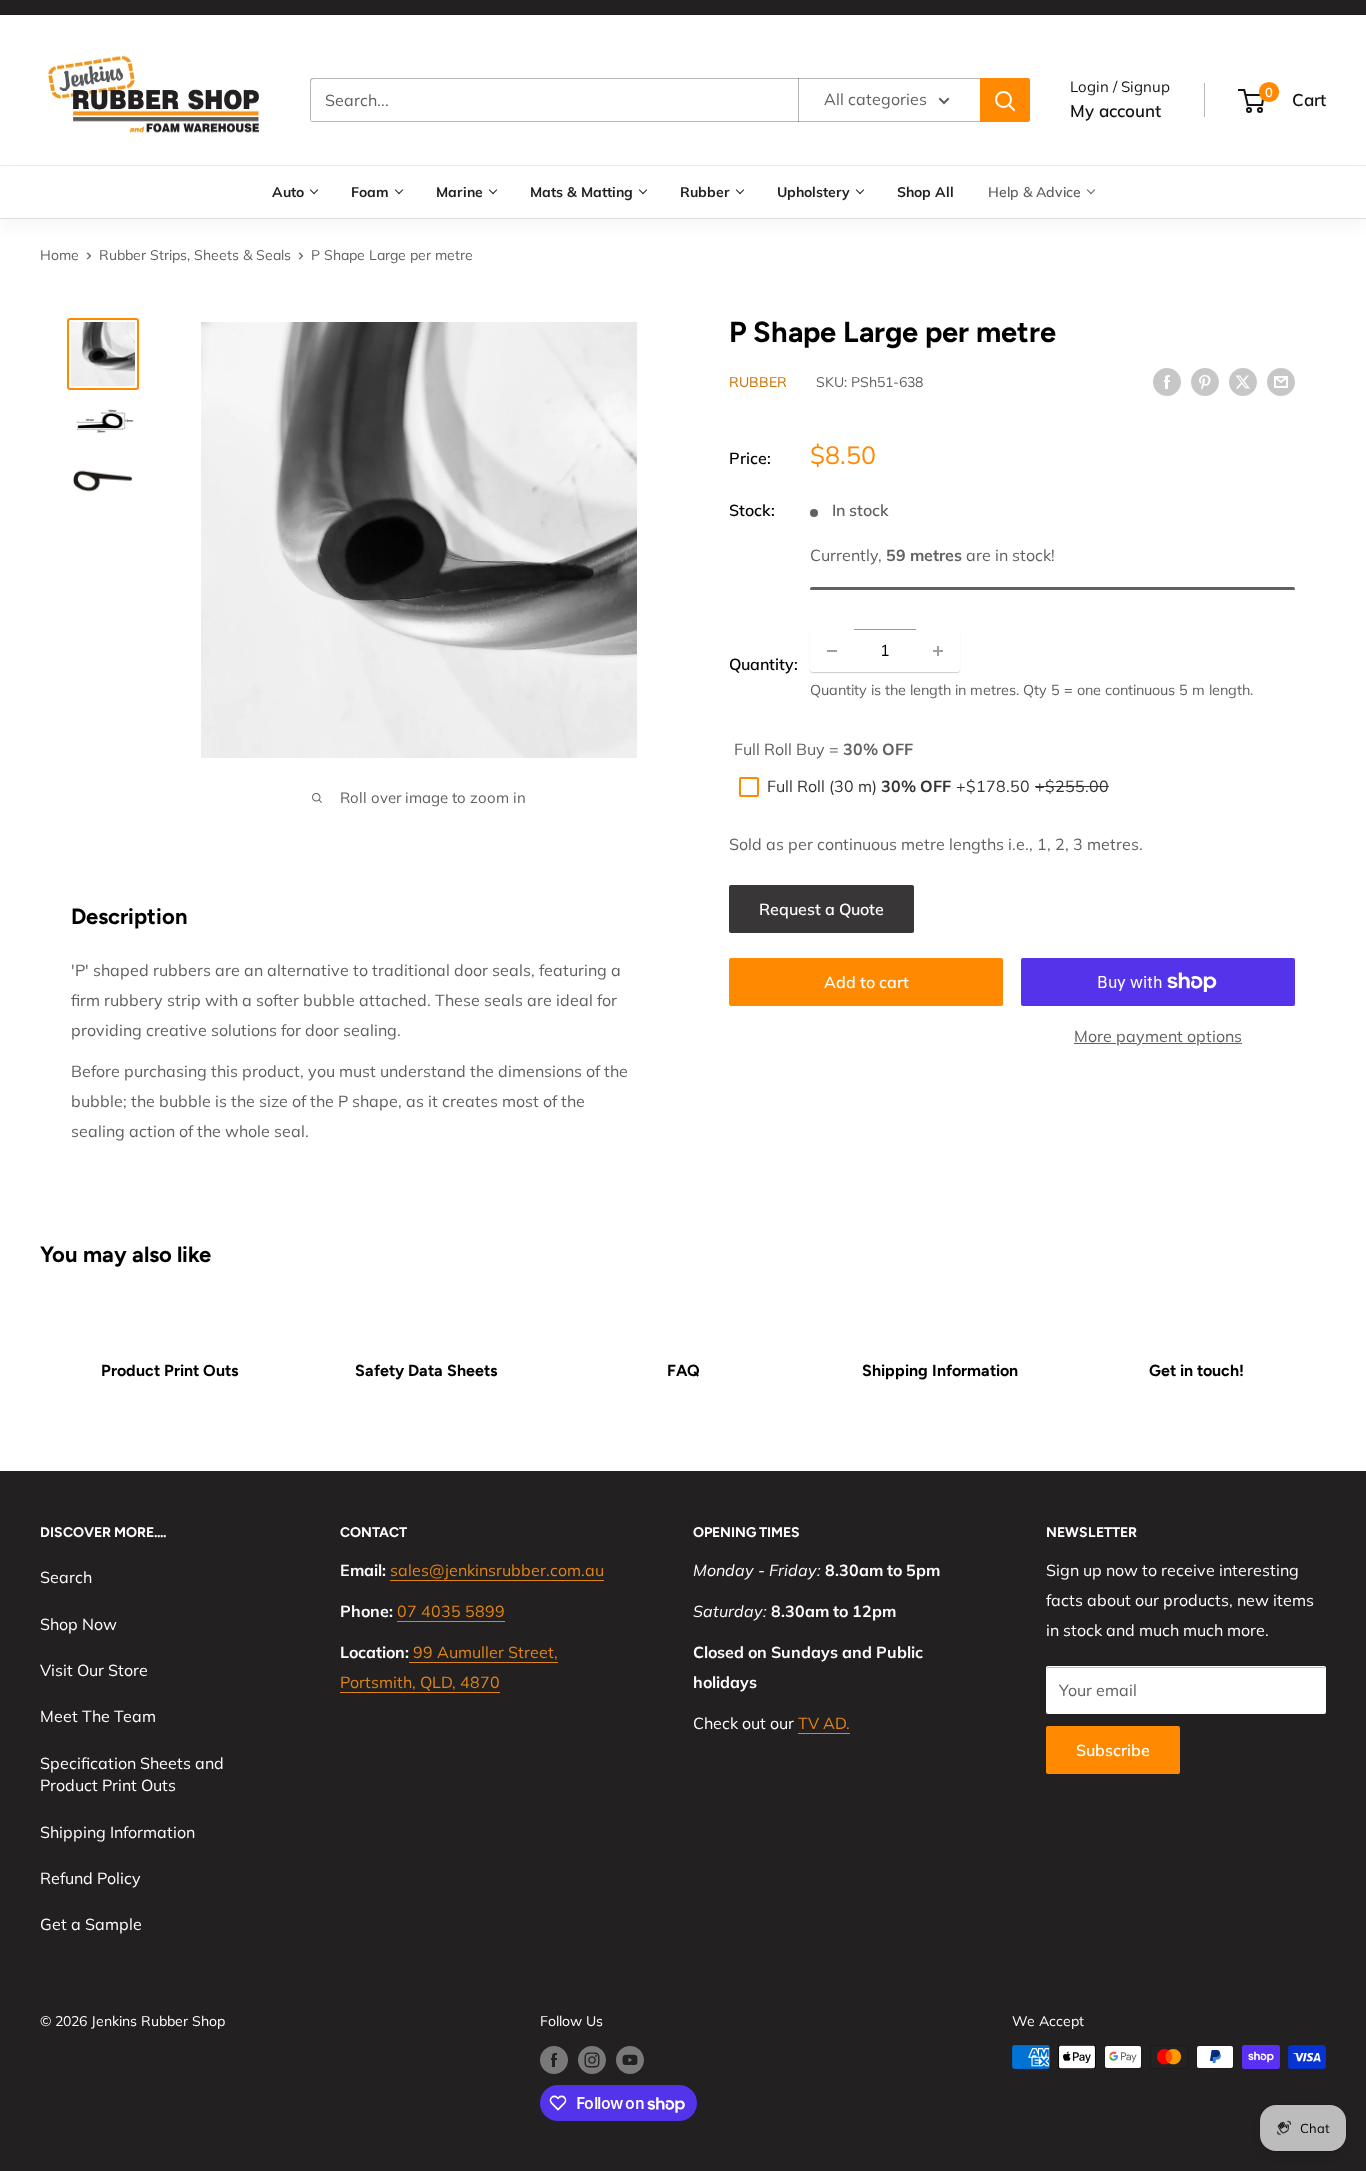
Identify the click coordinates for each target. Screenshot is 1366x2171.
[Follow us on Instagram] (592, 2059)
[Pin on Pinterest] (1205, 381)
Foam (370, 192)
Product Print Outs (169, 1370)
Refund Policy (90, 1878)
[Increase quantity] (938, 651)
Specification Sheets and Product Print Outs (132, 1774)
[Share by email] (1281, 381)
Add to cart (866, 982)
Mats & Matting (581, 192)
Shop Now (78, 1624)
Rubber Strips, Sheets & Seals (195, 255)
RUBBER (758, 383)
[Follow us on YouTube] (630, 2059)
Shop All (925, 192)
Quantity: (763, 665)
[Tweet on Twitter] (1243, 381)
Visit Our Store (94, 1670)
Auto (288, 192)
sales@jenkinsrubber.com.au (497, 1570)
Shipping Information (940, 1370)
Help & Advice (1034, 192)
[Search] (1005, 100)
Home (59, 255)
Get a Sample (91, 1924)
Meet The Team (98, 1716)
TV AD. (824, 1723)
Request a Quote (821, 909)
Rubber (705, 192)
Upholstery (813, 192)
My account (1115, 110)
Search (66, 1577)
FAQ (683, 1370)
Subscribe (1113, 1750)
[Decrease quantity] (832, 651)
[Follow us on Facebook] (554, 2059)
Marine (459, 192)
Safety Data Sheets (426, 1370)
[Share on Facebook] (1167, 381)
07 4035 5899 (451, 1611)
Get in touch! (1196, 1370)
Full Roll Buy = (823, 749)
